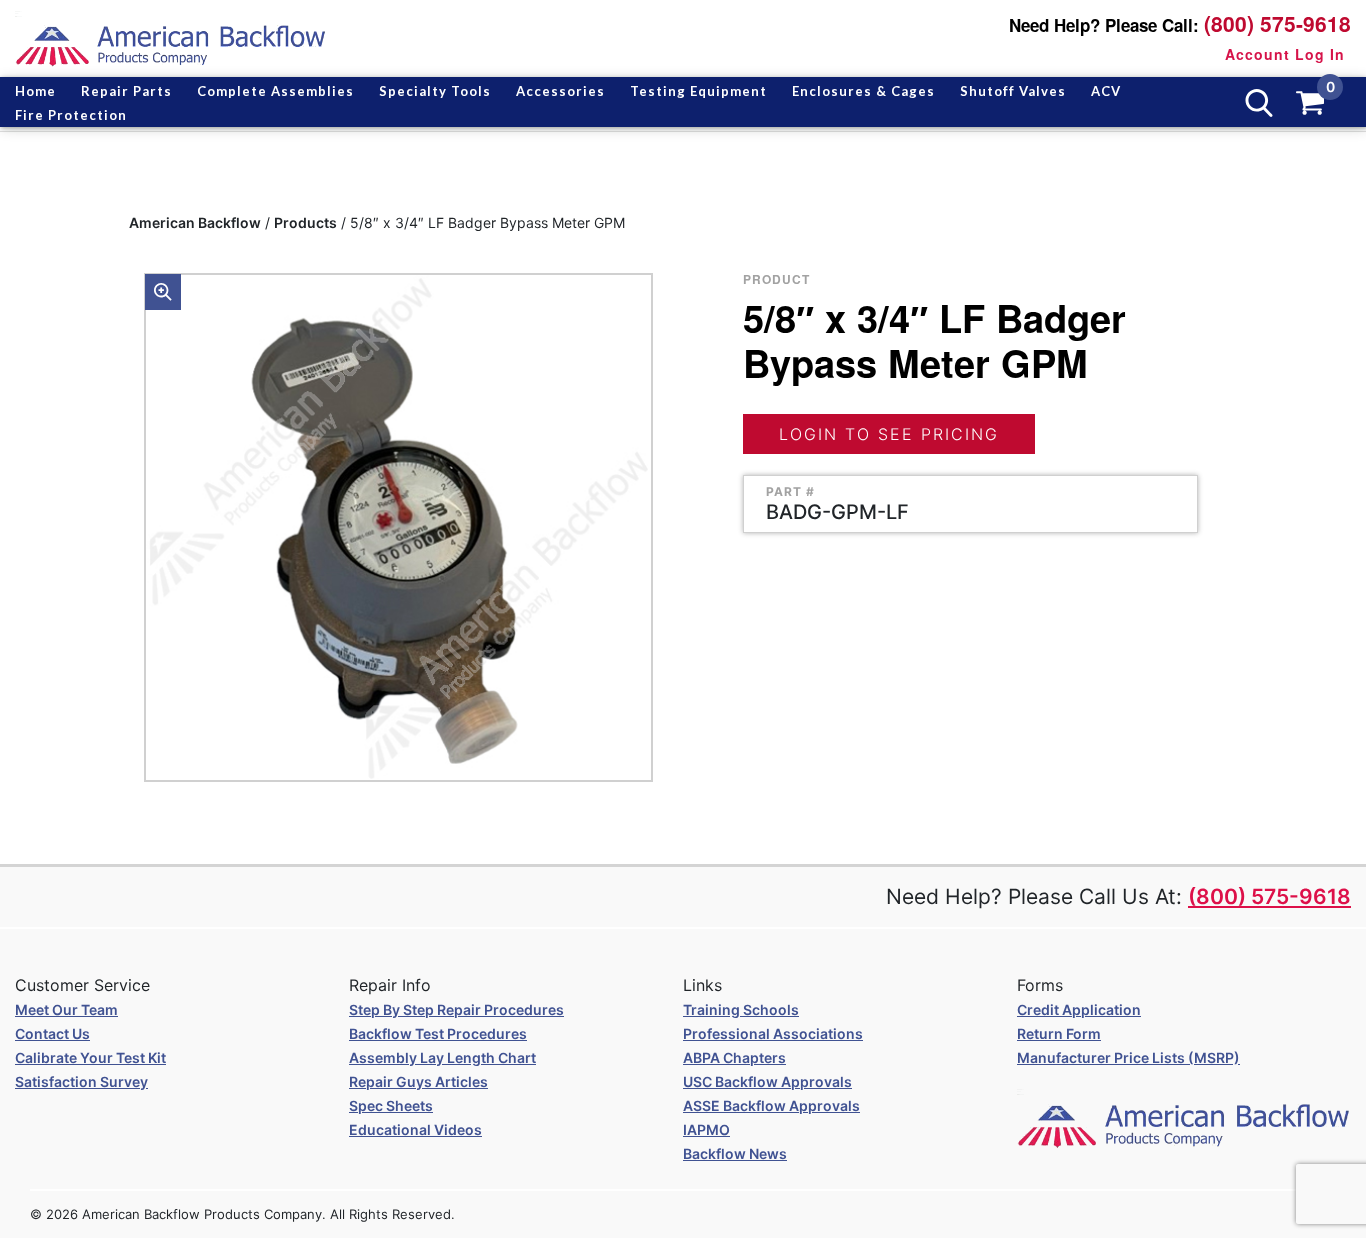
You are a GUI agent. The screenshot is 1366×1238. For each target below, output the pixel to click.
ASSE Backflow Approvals (771, 1105)
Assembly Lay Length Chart (442, 1057)
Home (35, 91)
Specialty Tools (435, 91)
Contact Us (52, 1033)
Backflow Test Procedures (438, 1033)
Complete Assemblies (275, 91)
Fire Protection (71, 115)
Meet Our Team (66, 1009)
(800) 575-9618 (1277, 23)
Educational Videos (415, 1129)
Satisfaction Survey (81, 1081)
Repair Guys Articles (418, 1081)
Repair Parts (126, 91)
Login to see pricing (889, 434)
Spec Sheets (391, 1105)
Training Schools (741, 1009)
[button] (163, 292)
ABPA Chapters (734, 1057)
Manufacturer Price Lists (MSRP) (1128, 1057)
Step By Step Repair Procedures (456, 1009)
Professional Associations (773, 1033)
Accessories (560, 91)
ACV (1106, 91)
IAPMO (706, 1129)
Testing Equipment (698, 91)
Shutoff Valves (1013, 91)
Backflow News (735, 1153)
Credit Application (1079, 1009)
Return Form (1059, 1033)
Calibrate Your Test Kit (90, 1057)
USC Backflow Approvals (767, 1081)
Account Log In (1285, 54)
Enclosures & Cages (863, 91)
